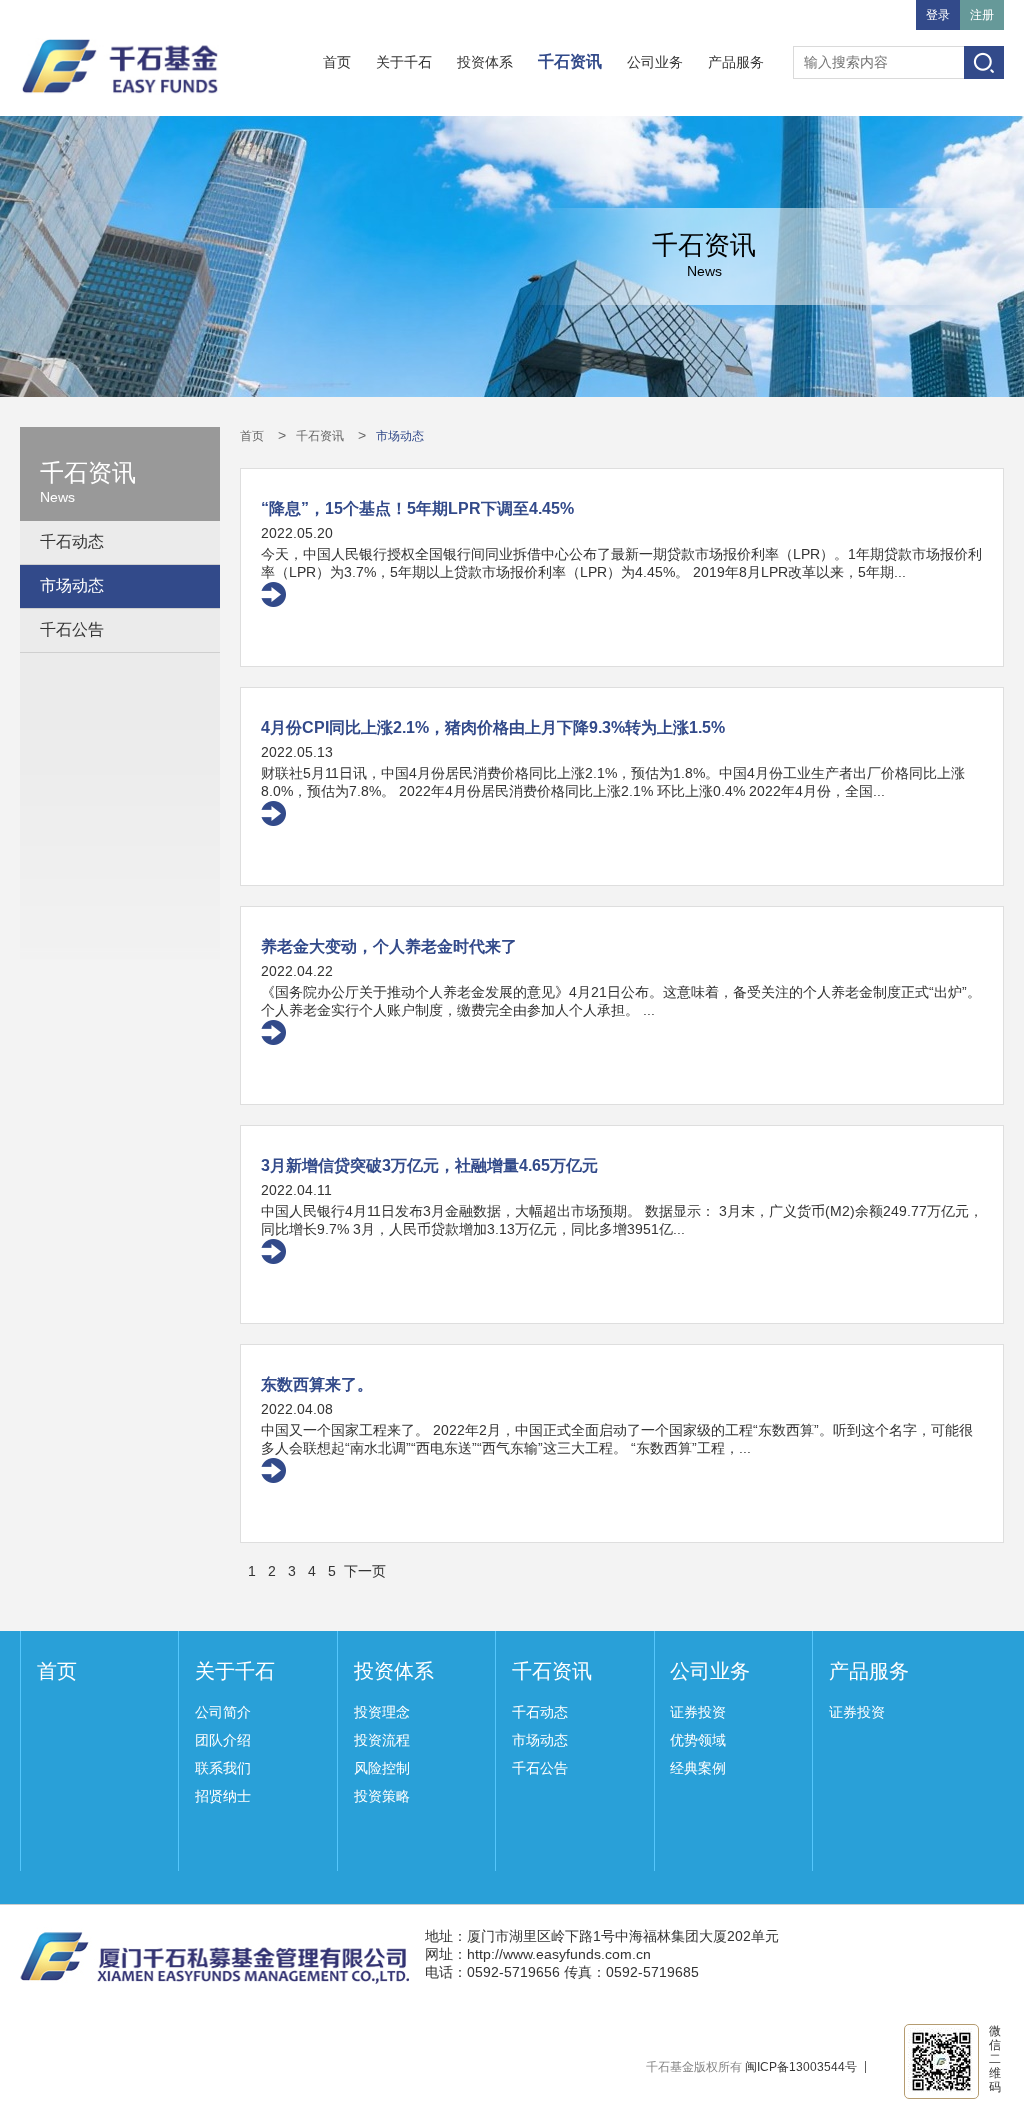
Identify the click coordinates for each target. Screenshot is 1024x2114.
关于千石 (404, 62)
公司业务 (655, 62)
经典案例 (698, 1768)
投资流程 (382, 1740)
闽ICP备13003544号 (801, 2067)
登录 (938, 15)
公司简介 (223, 1712)
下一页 (365, 1571)
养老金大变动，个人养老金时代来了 (389, 946)
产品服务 (736, 62)
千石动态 (72, 541)
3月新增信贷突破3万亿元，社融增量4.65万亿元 (429, 1165)
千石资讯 (570, 61)
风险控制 (382, 1768)
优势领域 (698, 1740)
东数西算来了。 (317, 1384)
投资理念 (382, 1712)
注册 (982, 15)
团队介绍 (223, 1740)
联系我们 (223, 1768)
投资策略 (382, 1796)
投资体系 (485, 62)
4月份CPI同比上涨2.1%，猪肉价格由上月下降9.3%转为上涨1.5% (493, 727)
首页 (337, 62)
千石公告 (72, 629)
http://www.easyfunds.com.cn (559, 1954)
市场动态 (72, 585)
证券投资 (698, 1712)
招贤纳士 (223, 1796)
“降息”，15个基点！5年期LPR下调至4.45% (417, 508)
